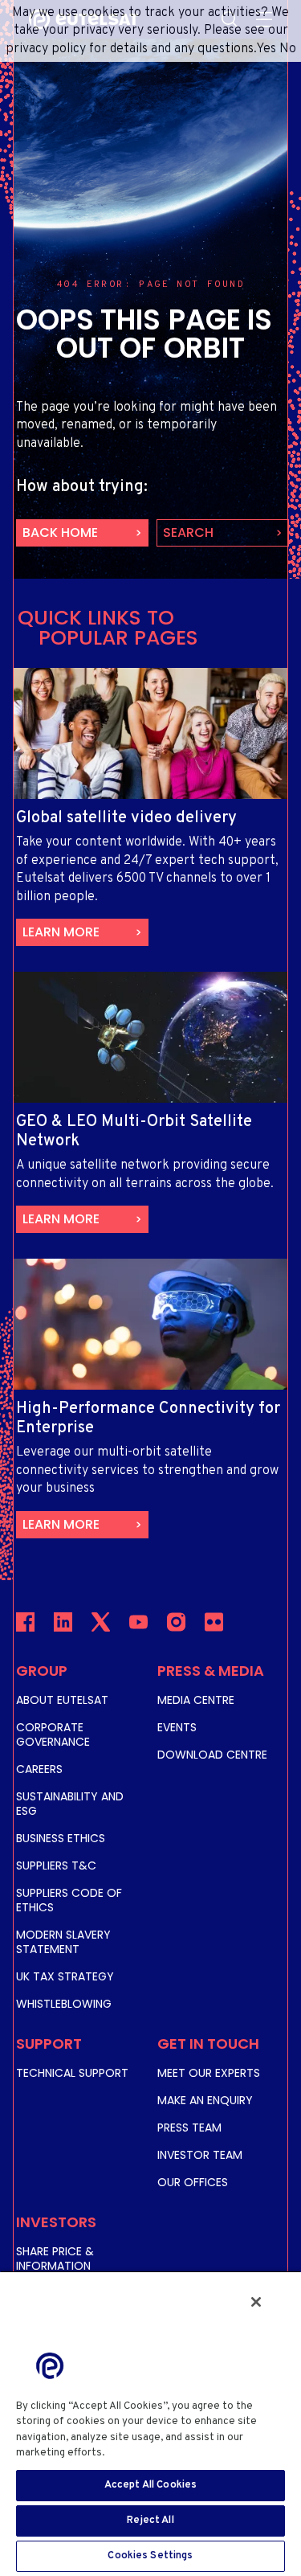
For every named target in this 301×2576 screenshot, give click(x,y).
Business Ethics (61, 1838)
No (288, 49)
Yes (266, 49)
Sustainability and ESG (70, 1804)
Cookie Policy (145, 2453)
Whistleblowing (64, 2004)
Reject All (150, 2521)
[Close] (256, 2302)
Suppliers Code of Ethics (69, 1900)
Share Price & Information (55, 2259)
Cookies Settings (150, 2556)
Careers (39, 1769)
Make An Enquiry (205, 2100)
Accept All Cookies (150, 2485)
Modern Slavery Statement (63, 1942)
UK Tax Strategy (65, 1976)
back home (60, 532)
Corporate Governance (53, 1734)
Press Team (189, 2128)
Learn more (61, 932)
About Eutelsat (62, 1700)
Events (177, 1727)
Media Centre (196, 1700)
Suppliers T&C (56, 1865)
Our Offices (193, 2182)
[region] (150, 2423)
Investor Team (200, 2155)
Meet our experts (209, 2073)
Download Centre (212, 1755)
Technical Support (72, 2073)
